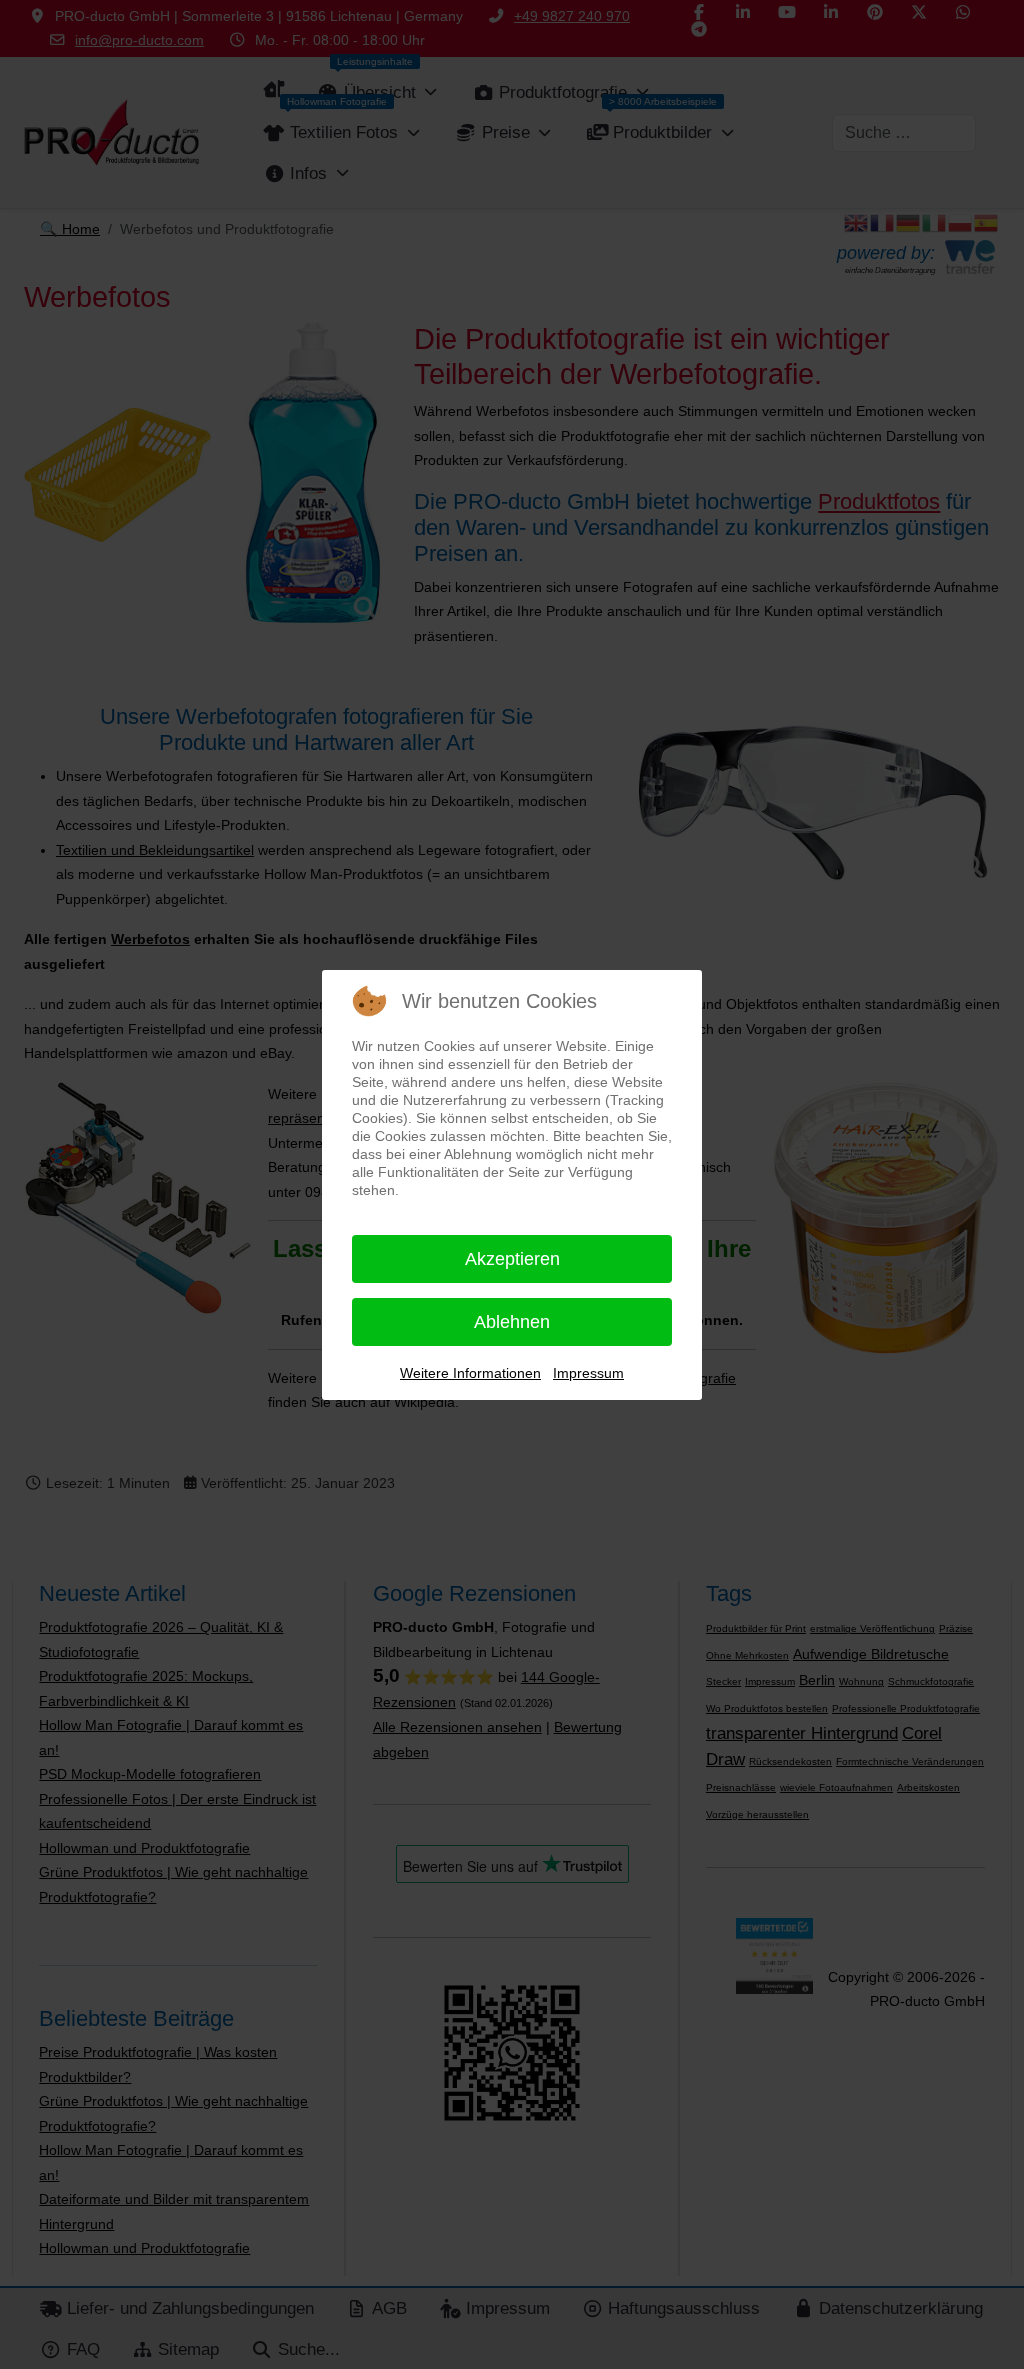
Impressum (588, 1373)
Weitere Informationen (470, 1373)
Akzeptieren (512, 1259)
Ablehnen (512, 1322)
